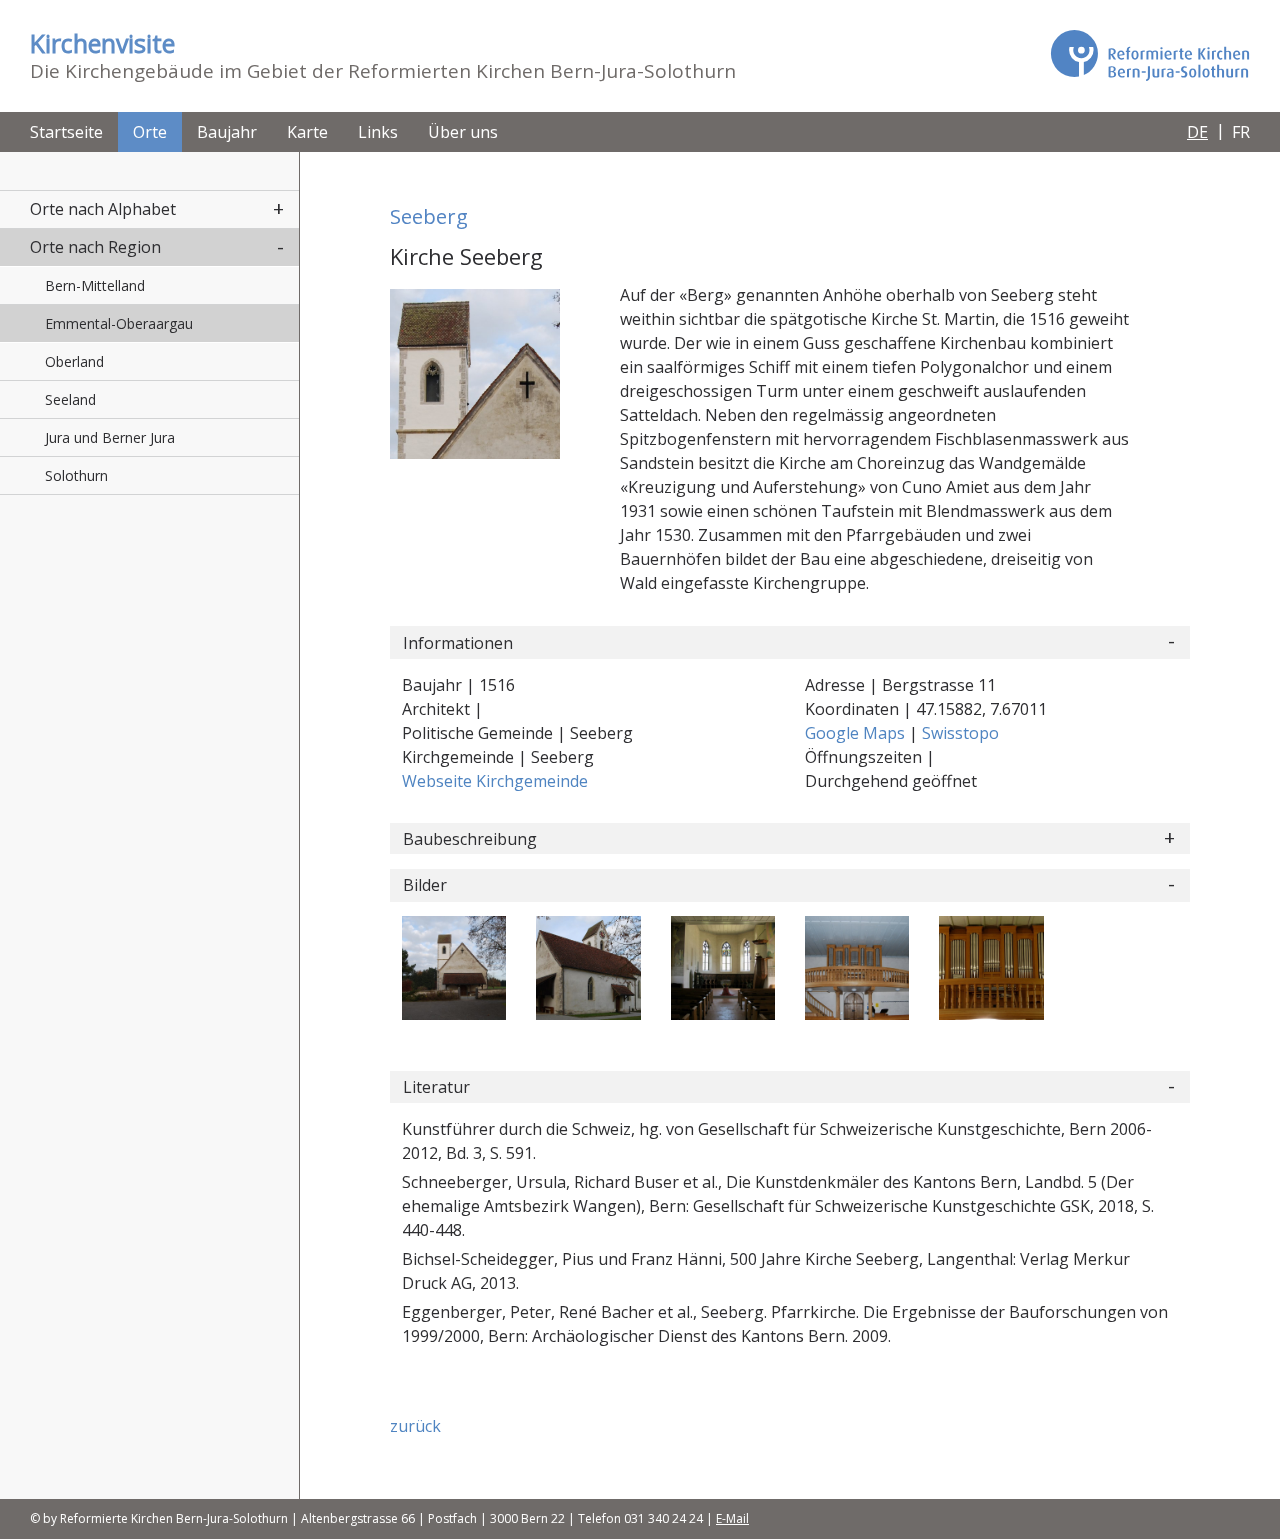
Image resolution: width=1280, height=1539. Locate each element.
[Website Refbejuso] (1150, 55)
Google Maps (857, 733)
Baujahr (227, 132)
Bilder (425, 885)
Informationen (458, 643)
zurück (415, 1426)
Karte (307, 132)
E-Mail (732, 1518)
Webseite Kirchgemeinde (495, 781)
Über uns (463, 132)
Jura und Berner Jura (110, 437)
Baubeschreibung (470, 839)
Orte (150, 132)
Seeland (70, 399)
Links (378, 132)
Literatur (436, 1087)
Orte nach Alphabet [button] (103, 209)
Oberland (74, 361)
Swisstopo (960, 733)
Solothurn (76, 475)
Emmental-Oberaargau (119, 323)
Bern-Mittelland (95, 285)
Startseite (66, 132)
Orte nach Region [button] (95, 247)
